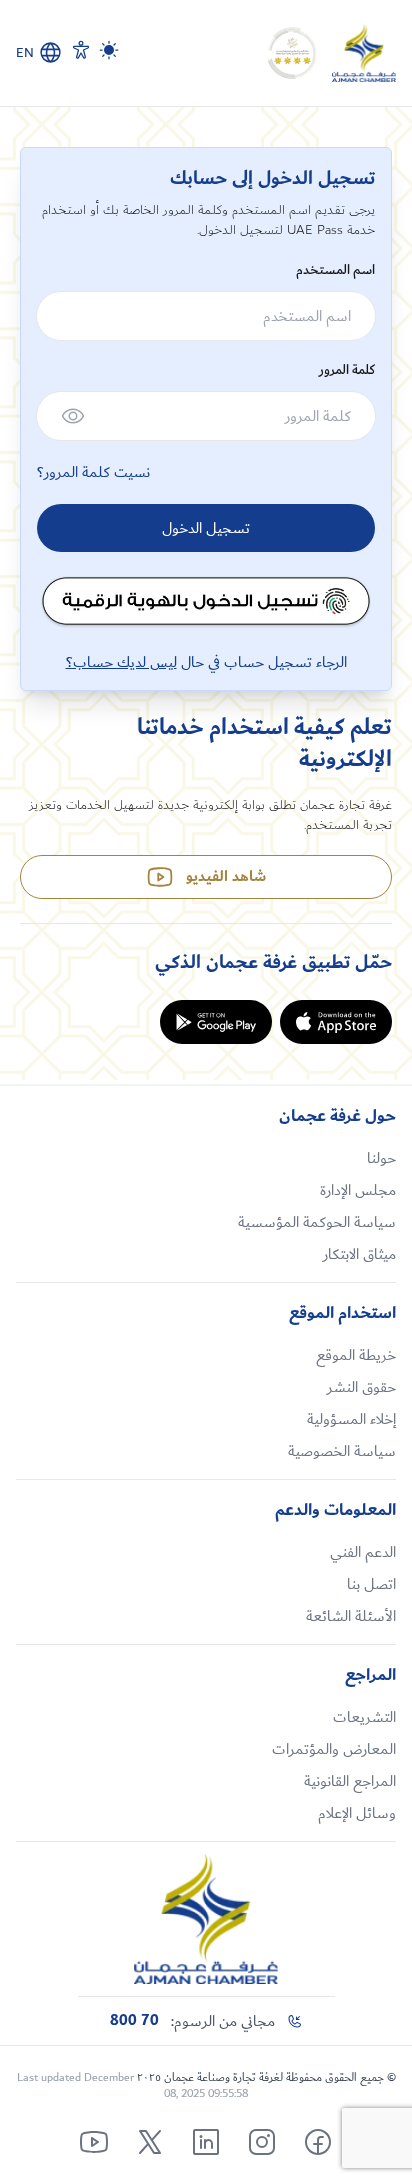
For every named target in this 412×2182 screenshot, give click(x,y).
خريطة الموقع (356, 1355)
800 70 (134, 2021)
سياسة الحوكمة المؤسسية (317, 1222)
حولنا (381, 1158)
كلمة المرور (347, 370)
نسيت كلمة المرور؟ (93, 472)
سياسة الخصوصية (342, 1451)
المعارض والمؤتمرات (334, 1749)
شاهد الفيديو (226, 876)
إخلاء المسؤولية (351, 1419)
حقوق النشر (361, 1387)
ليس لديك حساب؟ (121, 662)
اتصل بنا (371, 1584)
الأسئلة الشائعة (351, 1616)
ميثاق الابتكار (359, 1254)
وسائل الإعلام (357, 1813)
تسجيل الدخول (206, 528)
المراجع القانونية (350, 1781)
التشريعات (364, 1717)
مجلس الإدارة (358, 1190)
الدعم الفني (363, 1552)
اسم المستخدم (335, 270)
